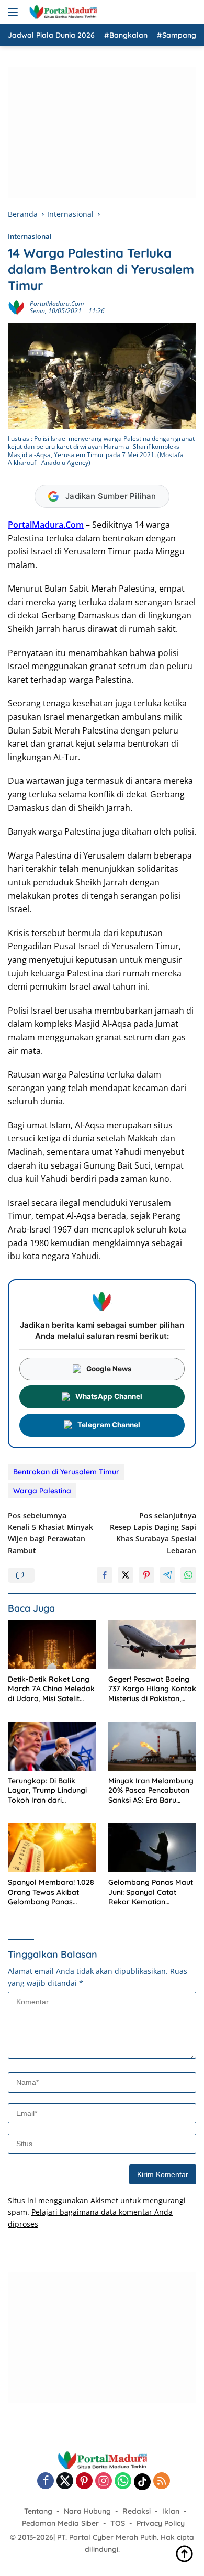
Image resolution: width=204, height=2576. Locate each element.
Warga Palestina (42, 1491)
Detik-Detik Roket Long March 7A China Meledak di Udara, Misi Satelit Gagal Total (51, 1689)
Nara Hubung (87, 2511)
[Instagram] (104, 2481)
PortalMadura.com (57, 303)
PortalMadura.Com (46, 525)
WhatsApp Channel (109, 1396)
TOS (118, 2523)
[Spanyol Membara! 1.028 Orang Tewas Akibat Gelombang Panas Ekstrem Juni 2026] (52, 1848)
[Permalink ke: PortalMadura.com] (16, 307)
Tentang (38, 2511)
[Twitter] (65, 2481)
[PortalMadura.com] (61, 12)
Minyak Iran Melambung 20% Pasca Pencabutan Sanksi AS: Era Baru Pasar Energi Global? (151, 1790)
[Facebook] (46, 2481)
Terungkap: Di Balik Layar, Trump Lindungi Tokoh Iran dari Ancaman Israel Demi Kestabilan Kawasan (47, 1790)
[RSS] (162, 2481)
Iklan (171, 2511)
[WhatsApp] (123, 2481)
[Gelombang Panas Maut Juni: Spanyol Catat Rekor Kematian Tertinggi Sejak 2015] (152, 1848)
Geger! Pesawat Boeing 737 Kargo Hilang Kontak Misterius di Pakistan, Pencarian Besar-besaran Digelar (152, 1689)
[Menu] (15, 12)
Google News (109, 1369)
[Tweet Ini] (126, 1575)
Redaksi (137, 2511)
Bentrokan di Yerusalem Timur (66, 1472)
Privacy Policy (161, 2523)
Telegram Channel (109, 1425)
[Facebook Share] (105, 1575)
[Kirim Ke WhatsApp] (188, 1575)
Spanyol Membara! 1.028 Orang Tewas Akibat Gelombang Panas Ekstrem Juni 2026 (51, 1892)
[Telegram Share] (167, 1575)
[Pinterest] (84, 2481)
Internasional (30, 236)
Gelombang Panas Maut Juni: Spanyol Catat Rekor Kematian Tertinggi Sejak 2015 (151, 1892)
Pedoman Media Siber (60, 2523)
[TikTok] (142, 2482)
